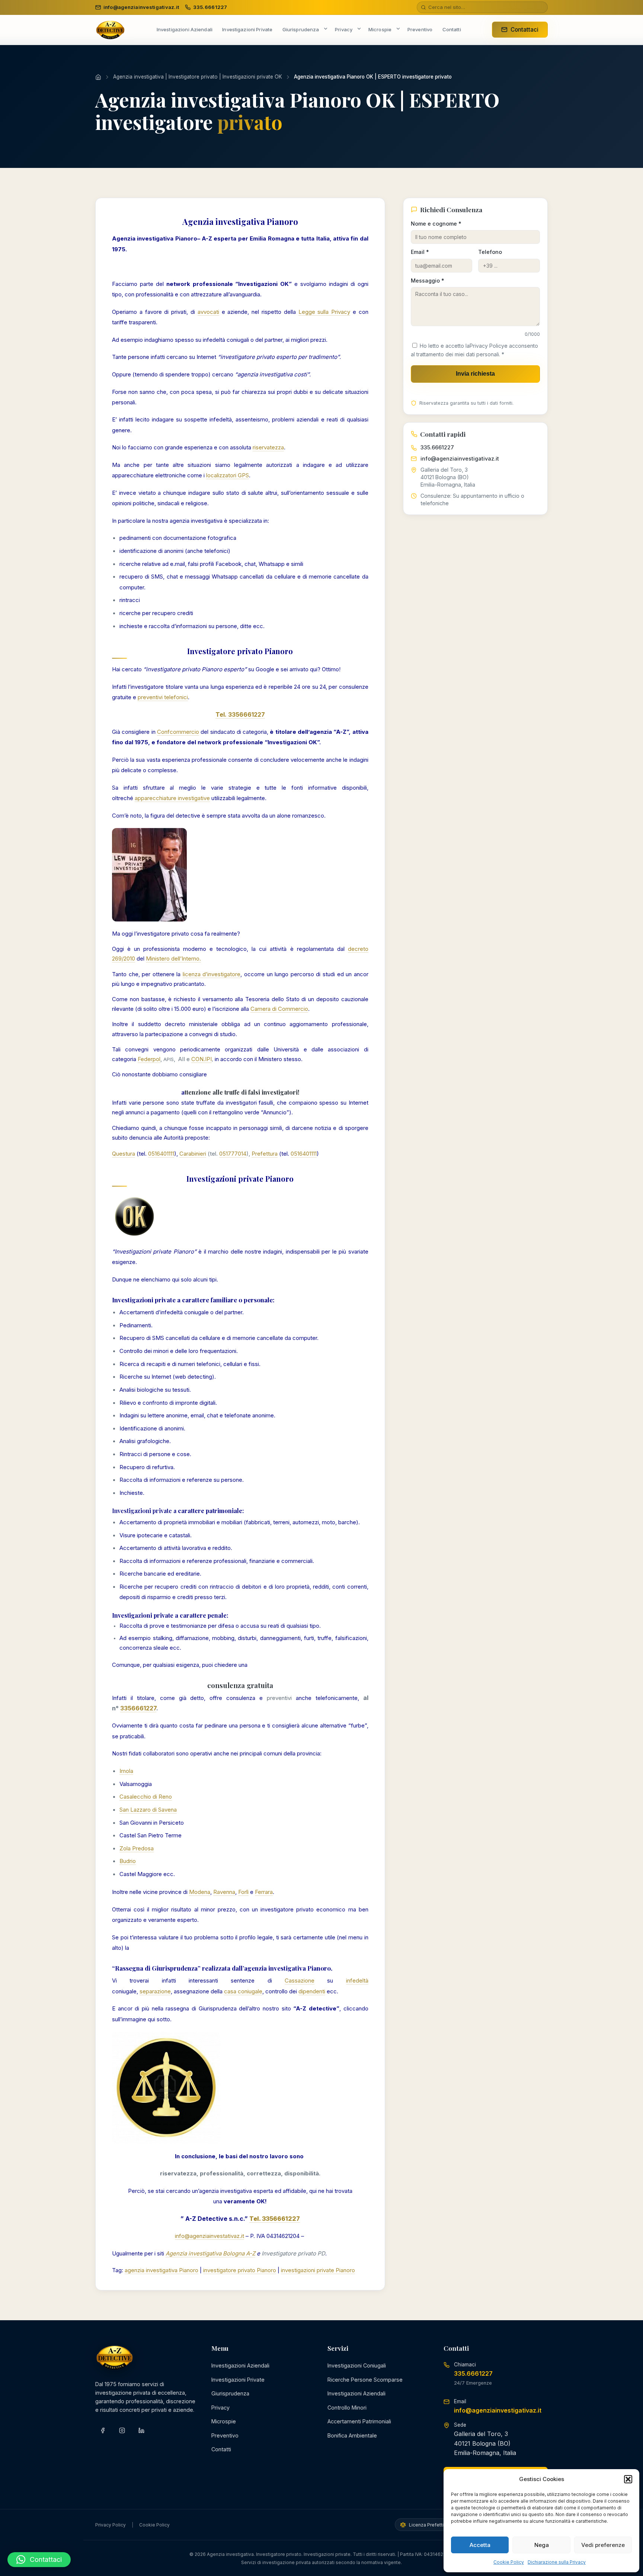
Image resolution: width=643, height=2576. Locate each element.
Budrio (128, 1861)
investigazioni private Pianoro (318, 2270)
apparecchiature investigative (172, 798)
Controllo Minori (347, 2408)
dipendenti (312, 1991)
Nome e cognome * (436, 224)
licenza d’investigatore (212, 974)
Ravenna (224, 1892)
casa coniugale (243, 1991)
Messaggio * (428, 281)
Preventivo (225, 2435)
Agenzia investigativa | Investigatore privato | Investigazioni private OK (198, 77)
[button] (628, 2479)
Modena (200, 1892)
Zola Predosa (137, 1848)
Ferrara (264, 1892)
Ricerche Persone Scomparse (365, 2380)
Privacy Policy (487, 346)
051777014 (233, 1154)
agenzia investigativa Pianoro (161, 2270)
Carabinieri (193, 1154)
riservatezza (268, 447)
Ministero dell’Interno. (173, 959)
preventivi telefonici (163, 697)
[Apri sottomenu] (326, 29)
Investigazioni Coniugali (357, 2365)
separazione (155, 1991)
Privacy (220, 2408)
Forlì (243, 1892)
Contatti (221, 2449)
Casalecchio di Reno (146, 1797)
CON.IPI (201, 1059)
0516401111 (161, 1154)
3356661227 (138, 1708)
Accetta (480, 2545)
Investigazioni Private (238, 2380)
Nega (542, 2545)
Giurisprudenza (230, 2393)
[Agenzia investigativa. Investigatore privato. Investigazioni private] (110, 30)
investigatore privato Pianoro (240, 2270)
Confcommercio (178, 732)
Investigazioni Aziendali (240, 2365)
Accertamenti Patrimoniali (359, 2421)
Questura (124, 1154)
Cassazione (300, 1980)
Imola (126, 1771)
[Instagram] (122, 2430)
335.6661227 (437, 447)
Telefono (490, 252)
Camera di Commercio (279, 1009)
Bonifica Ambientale (352, 2435)
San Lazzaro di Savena (148, 1810)
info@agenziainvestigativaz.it (460, 458)
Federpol (149, 1059)
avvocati (208, 312)
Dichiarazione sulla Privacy (557, 2562)
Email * (420, 252)
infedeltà (357, 1980)
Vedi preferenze (603, 2545)
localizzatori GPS (228, 475)
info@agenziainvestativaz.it (209, 2236)
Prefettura (265, 1154)
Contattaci (524, 30)
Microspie (224, 2421)
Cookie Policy (509, 2562)
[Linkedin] (141, 2430)
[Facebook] (103, 2430)
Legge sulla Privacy (324, 312)
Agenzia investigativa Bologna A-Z (210, 2253)
